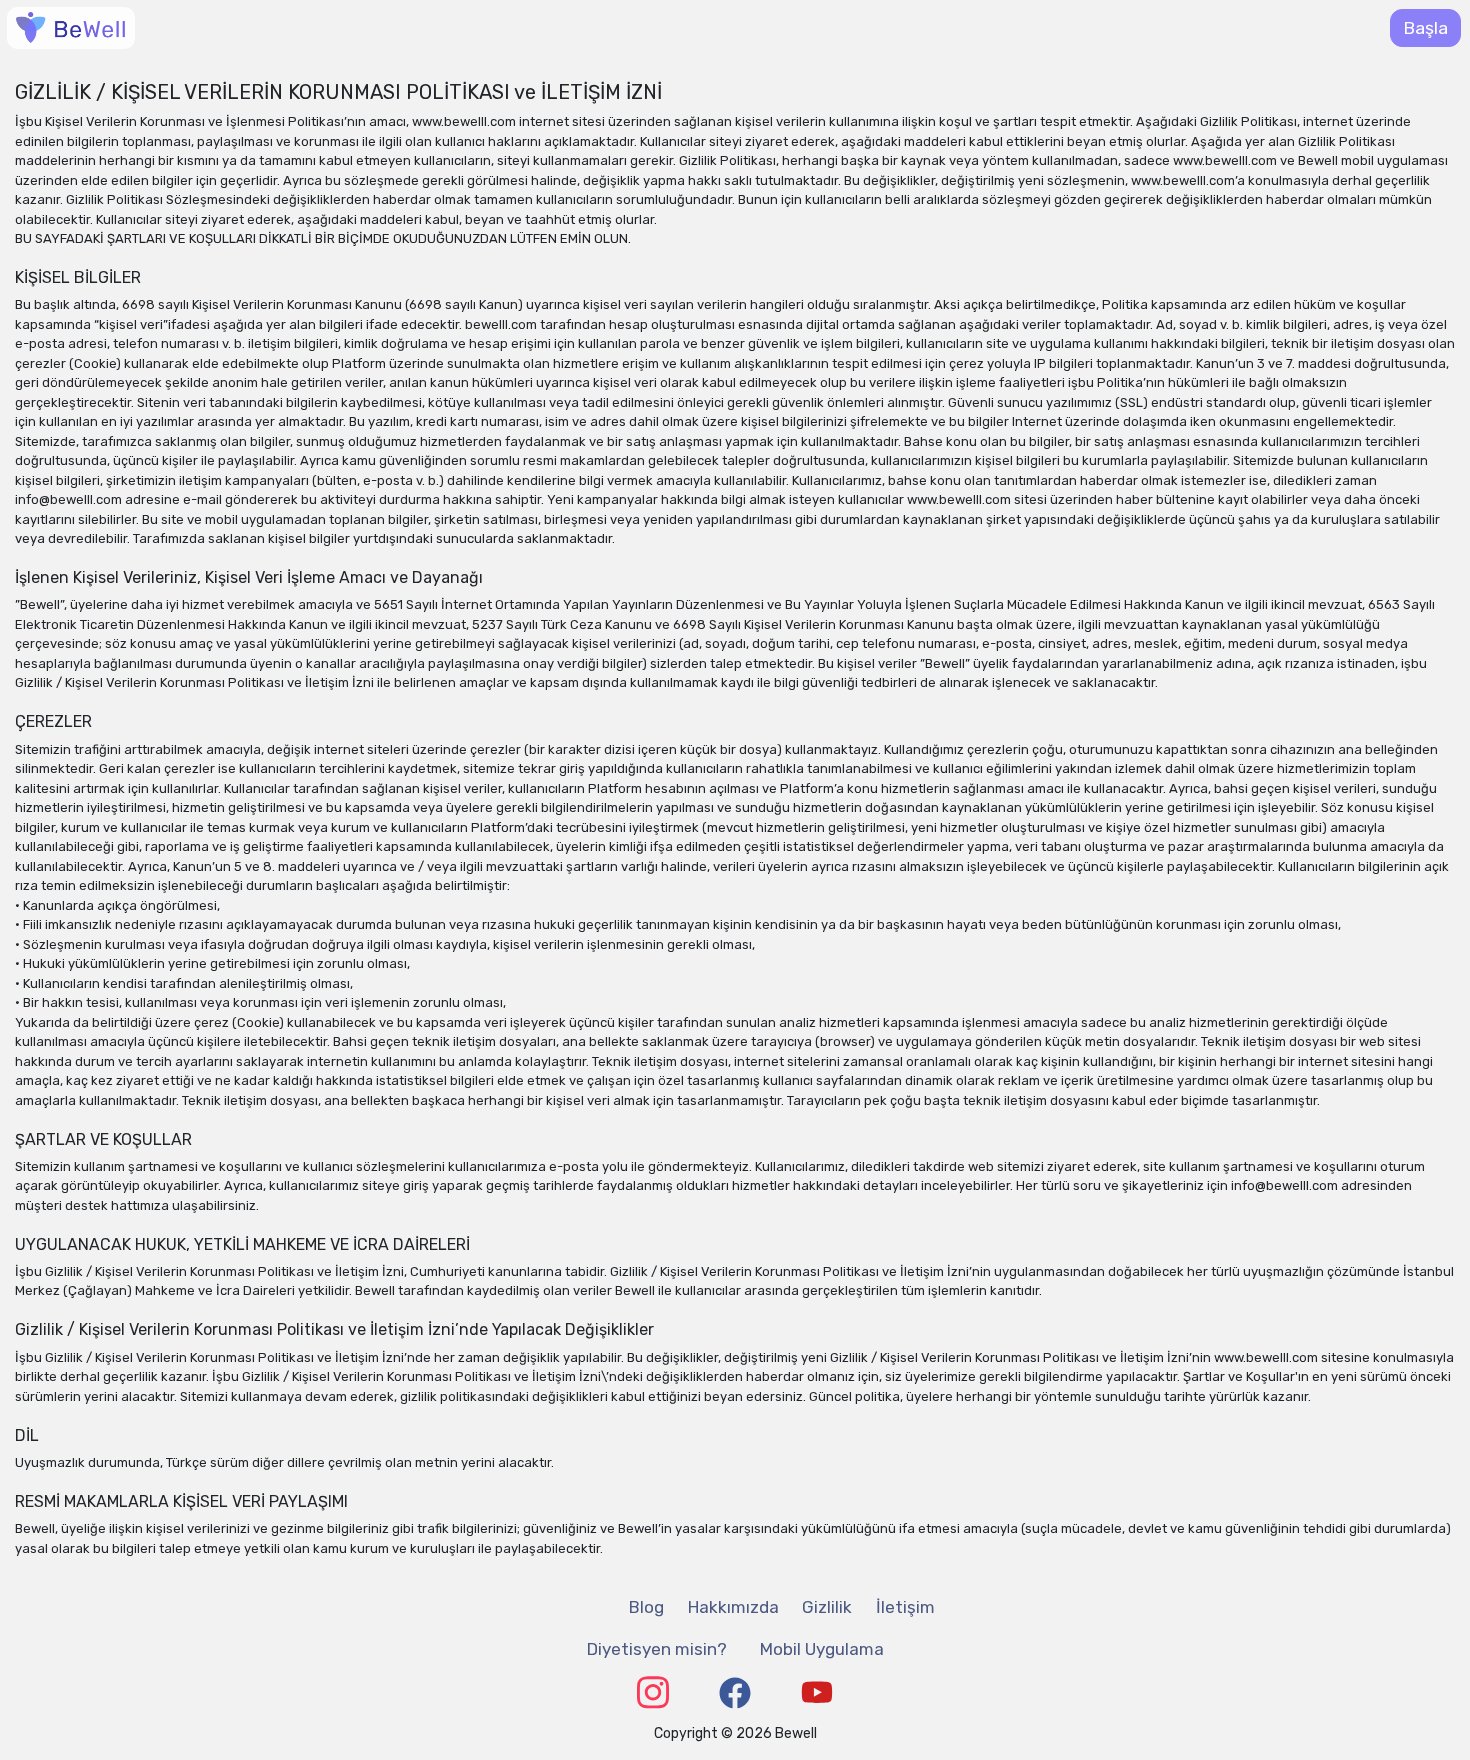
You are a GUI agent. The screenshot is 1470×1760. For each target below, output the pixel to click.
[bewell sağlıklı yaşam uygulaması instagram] (653, 1692)
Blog (646, 1607)
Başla (1425, 28)
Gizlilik (827, 1607)
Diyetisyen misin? (657, 1649)
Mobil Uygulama (822, 1649)
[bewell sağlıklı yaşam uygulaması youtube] (817, 1692)
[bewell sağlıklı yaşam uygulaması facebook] (735, 1693)
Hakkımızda (733, 1607)
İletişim (905, 1607)
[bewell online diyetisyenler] (71, 28)
